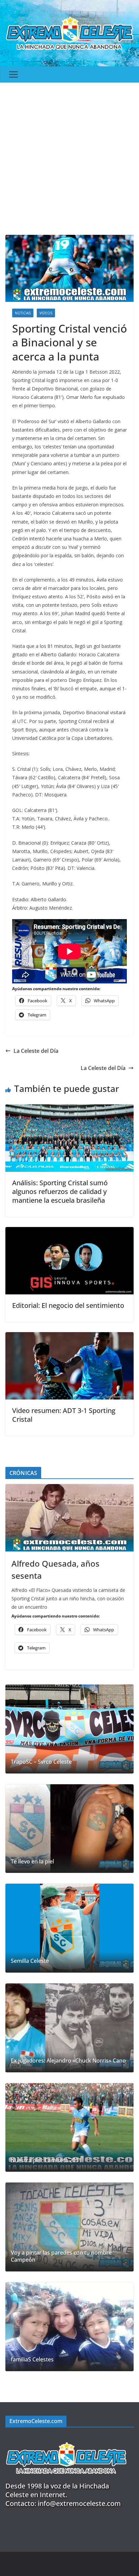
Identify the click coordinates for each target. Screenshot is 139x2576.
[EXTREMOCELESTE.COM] (66, 2438)
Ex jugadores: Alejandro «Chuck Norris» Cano (68, 2061)
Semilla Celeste (30, 1961)
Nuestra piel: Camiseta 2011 (46, 2160)
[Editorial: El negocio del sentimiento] (69, 1232)
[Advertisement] (69, 155)
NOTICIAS (23, 313)
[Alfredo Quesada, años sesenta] (69, 1518)
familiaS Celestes (32, 2360)
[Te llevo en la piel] (69, 1829)
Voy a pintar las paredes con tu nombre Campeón (61, 2256)
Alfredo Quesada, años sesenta (55, 1569)
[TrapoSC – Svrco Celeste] (69, 1729)
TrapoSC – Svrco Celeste (41, 1762)
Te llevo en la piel (32, 1862)
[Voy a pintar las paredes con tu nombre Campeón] (69, 2227)
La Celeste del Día (36, 1051)
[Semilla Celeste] (69, 1928)
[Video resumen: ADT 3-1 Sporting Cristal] (69, 1337)
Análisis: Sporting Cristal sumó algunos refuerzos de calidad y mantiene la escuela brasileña (60, 1191)
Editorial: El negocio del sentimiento (68, 1305)
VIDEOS (46, 313)
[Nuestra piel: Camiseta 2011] (69, 2128)
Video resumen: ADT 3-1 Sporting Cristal (64, 1415)
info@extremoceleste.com (79, 2503)
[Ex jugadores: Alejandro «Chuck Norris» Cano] (69, 2028)
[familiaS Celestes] (69, 2327)
